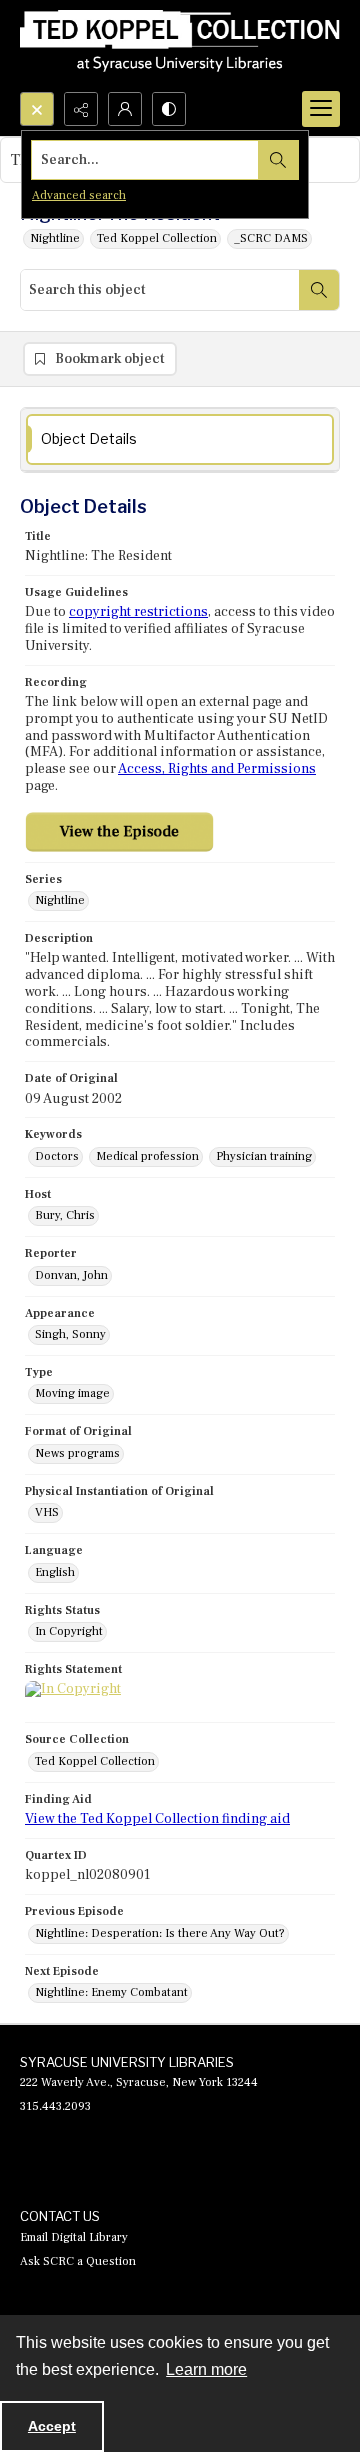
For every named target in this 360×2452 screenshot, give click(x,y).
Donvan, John (71, 1275)
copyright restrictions (138, 612)
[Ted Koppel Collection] (180, 46)
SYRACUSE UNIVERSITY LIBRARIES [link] (127, 2062)
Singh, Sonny (70, 1334)
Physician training (264, 1156)
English (55, 1572)
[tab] (180, 439)
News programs (77, 1453)
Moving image (72, 1393)
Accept (52, 2426)
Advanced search (79, 195)
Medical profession (147, 1156)
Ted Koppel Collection (157, 238)
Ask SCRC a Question (78, 2261)
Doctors (57, 1156)
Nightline (55, 238)
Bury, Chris (65, 1215)
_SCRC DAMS (271, 238)
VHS (47, 1512)
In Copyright (69, 1631)
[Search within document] (319, 290)
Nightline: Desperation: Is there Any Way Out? (160, 1933)
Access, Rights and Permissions (217, 769)
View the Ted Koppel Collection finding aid (157, 1819)
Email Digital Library (74, 2237)
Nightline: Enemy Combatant (111, 1992)
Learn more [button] (206, 2369)
